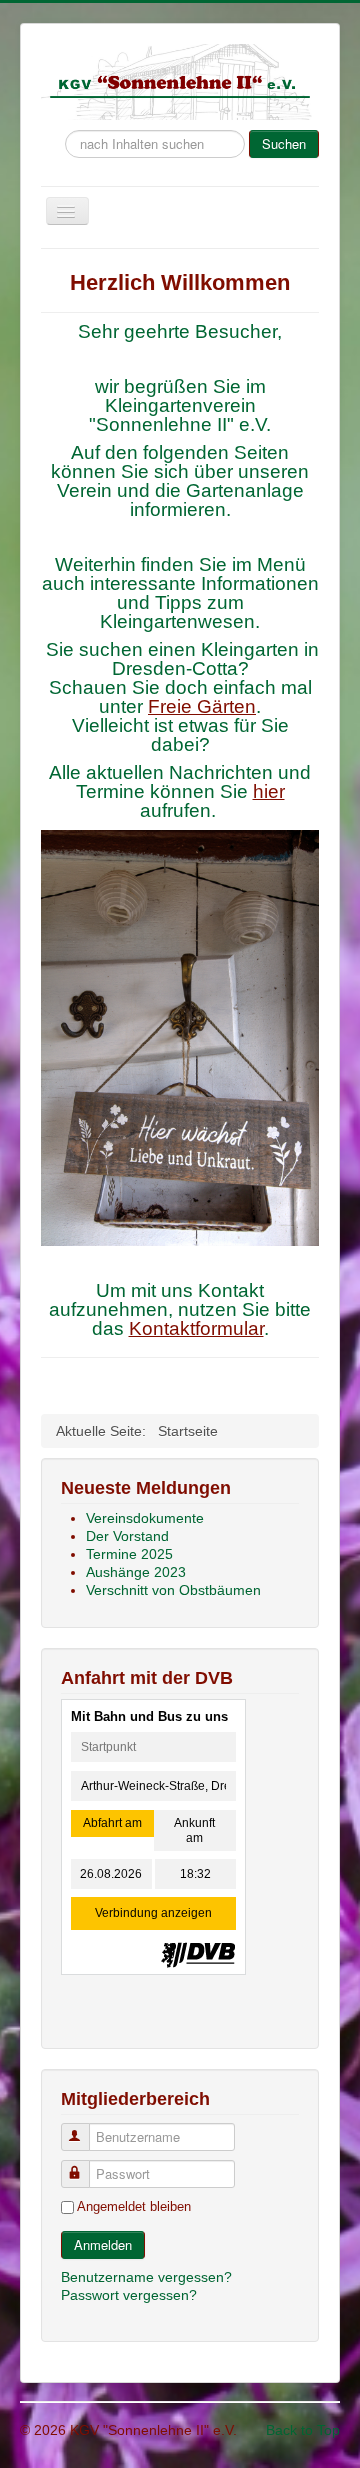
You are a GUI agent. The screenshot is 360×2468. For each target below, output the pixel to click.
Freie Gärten (202, 706)
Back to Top (303, 2430)
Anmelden (103, 2244)
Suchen (284, 143)
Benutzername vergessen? (146, 2277)
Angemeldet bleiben (134, 2206)
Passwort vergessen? (129, 2295)
